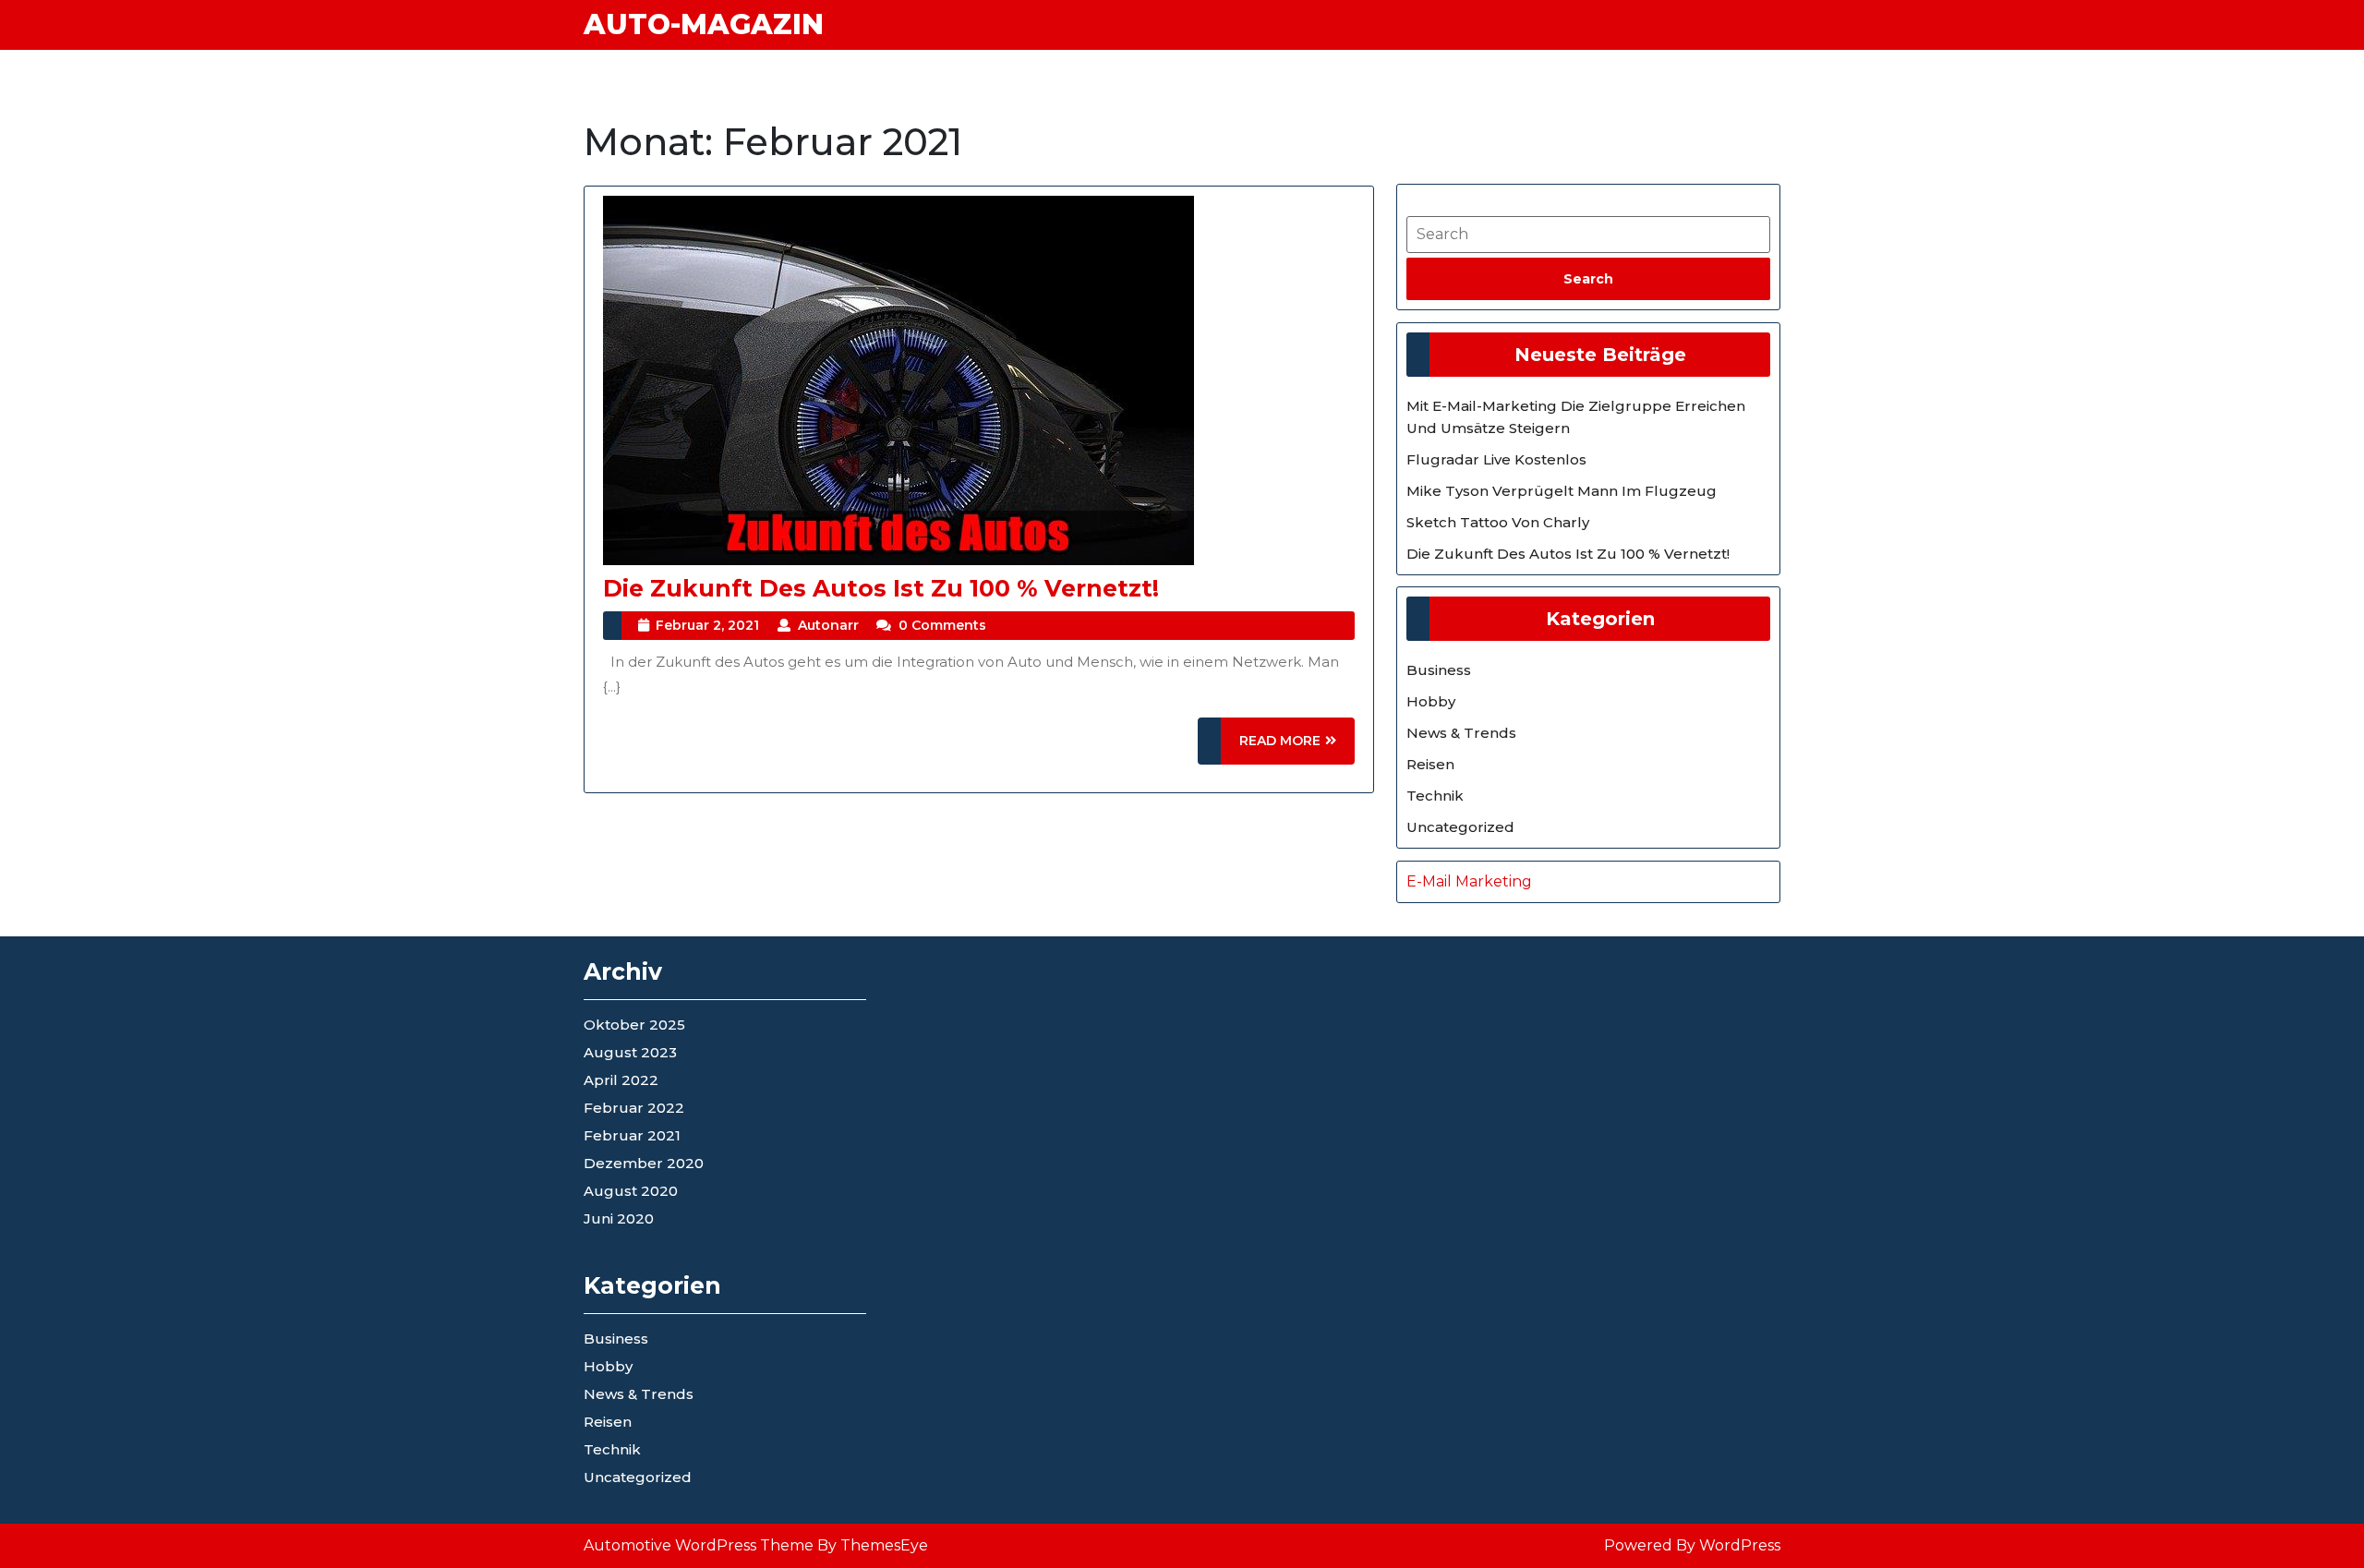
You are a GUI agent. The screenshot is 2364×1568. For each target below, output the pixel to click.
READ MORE (1297, 748)
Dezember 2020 (644, 1163)
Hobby (1431, 701)
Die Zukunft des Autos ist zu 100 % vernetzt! (881, 588)
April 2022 (621, 1080)
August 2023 (630, 1052)
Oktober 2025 (634, 1025)
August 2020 (631, 1191)
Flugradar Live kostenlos (1496, 459)
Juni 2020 (619, 1218)
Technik (1435, 796)
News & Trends (1461, 733)
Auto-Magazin (704, 24)
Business (1439, 670)
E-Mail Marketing (1469, 881)
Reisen (1430, 764)
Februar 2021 (632, 1135)
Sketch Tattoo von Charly (1498, 522)
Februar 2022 (634, 1108)
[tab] (1588, 279)
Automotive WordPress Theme (699, 1545)
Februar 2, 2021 (707, 625)
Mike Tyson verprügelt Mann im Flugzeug (1562, 491)
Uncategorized (1460, 827)
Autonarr (828, 625)
